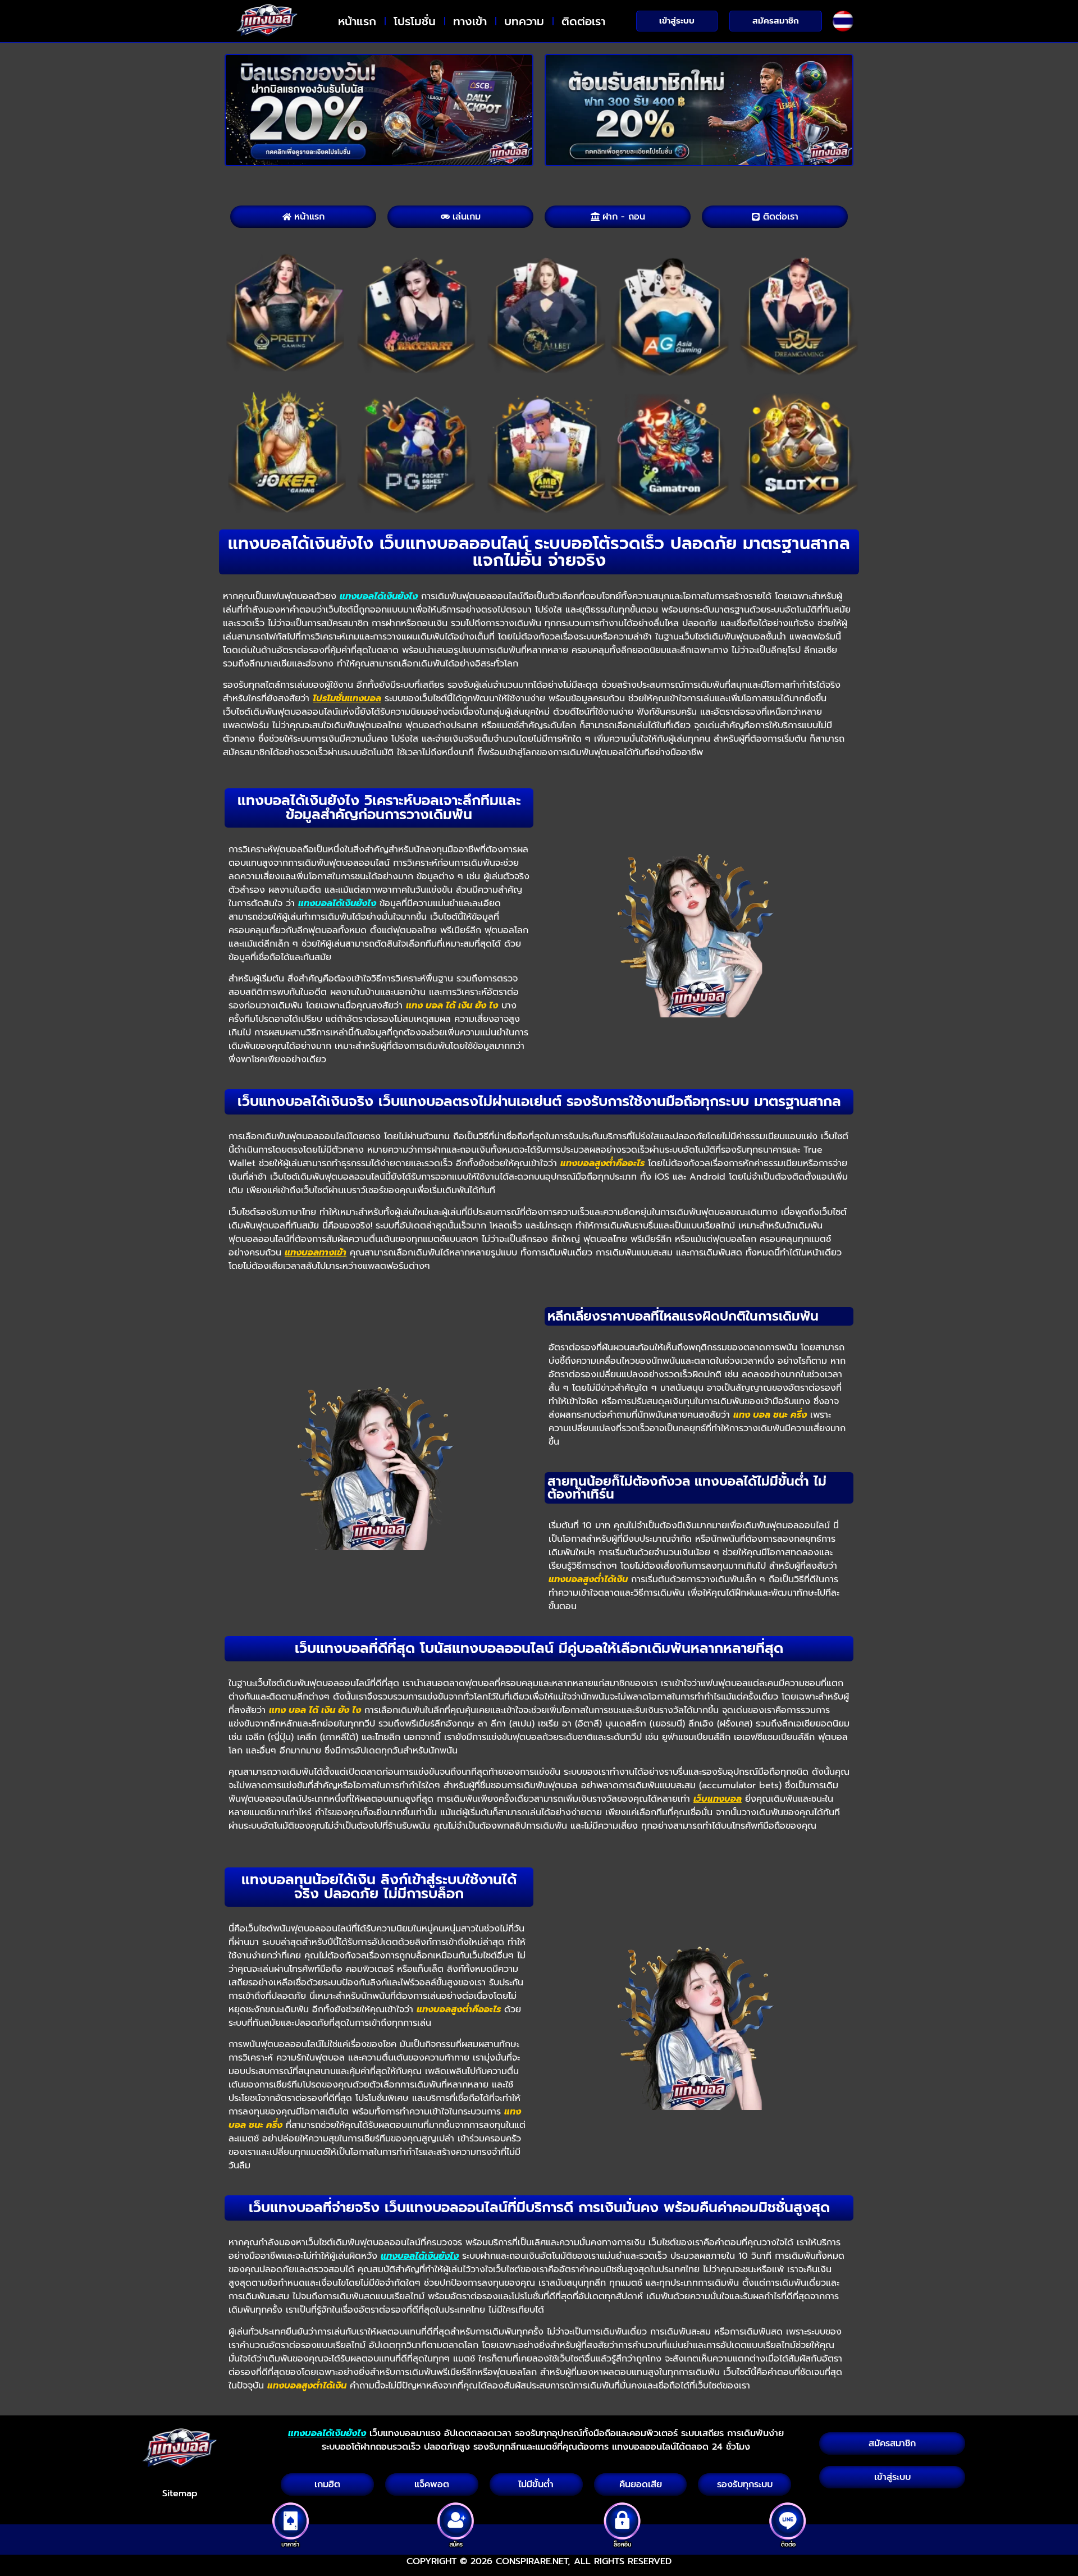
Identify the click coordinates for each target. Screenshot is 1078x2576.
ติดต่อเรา (583, 21)
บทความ (524, 21)
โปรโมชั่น (415, 21)
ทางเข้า (470, 21)
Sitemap (180, 2493)
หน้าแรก (357, 21)
